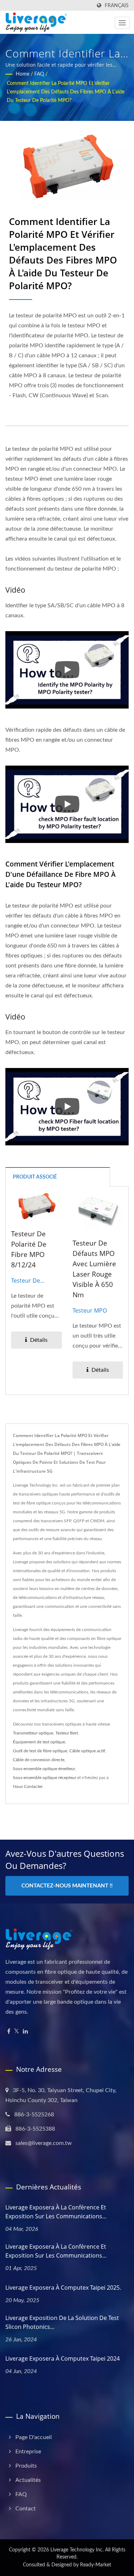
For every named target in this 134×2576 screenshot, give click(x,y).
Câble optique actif (87, 1751)
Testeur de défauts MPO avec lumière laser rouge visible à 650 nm (94, 1269)
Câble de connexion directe (39, 1760)
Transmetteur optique (33, 1733)
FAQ (39, 74)
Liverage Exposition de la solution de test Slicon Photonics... (62, 2322)
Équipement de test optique (39, 1742)
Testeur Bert (67, 1733)
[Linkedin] (25, 2032)
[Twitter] (17, 2032)
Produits (26, 2466)
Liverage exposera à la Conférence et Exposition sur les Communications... (56, 2212)
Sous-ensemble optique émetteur (44, 1769)
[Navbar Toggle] (122, 23)
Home (23, 74)
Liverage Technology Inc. (77, 2550)
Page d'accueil (34, 2437)
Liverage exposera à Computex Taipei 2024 (63, 2358)
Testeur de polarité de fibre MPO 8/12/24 (29, 1249)
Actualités (28, 2480)
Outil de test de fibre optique (40, 1751)
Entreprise (28, 2452)
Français (117, 6)
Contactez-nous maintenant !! (67, 1886)
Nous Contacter (28, 1787)
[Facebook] (9, 2032)
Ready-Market (96, 2565)
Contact (26, 2509)
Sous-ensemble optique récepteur (44, 1778)
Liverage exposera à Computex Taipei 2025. (63, 2288)
